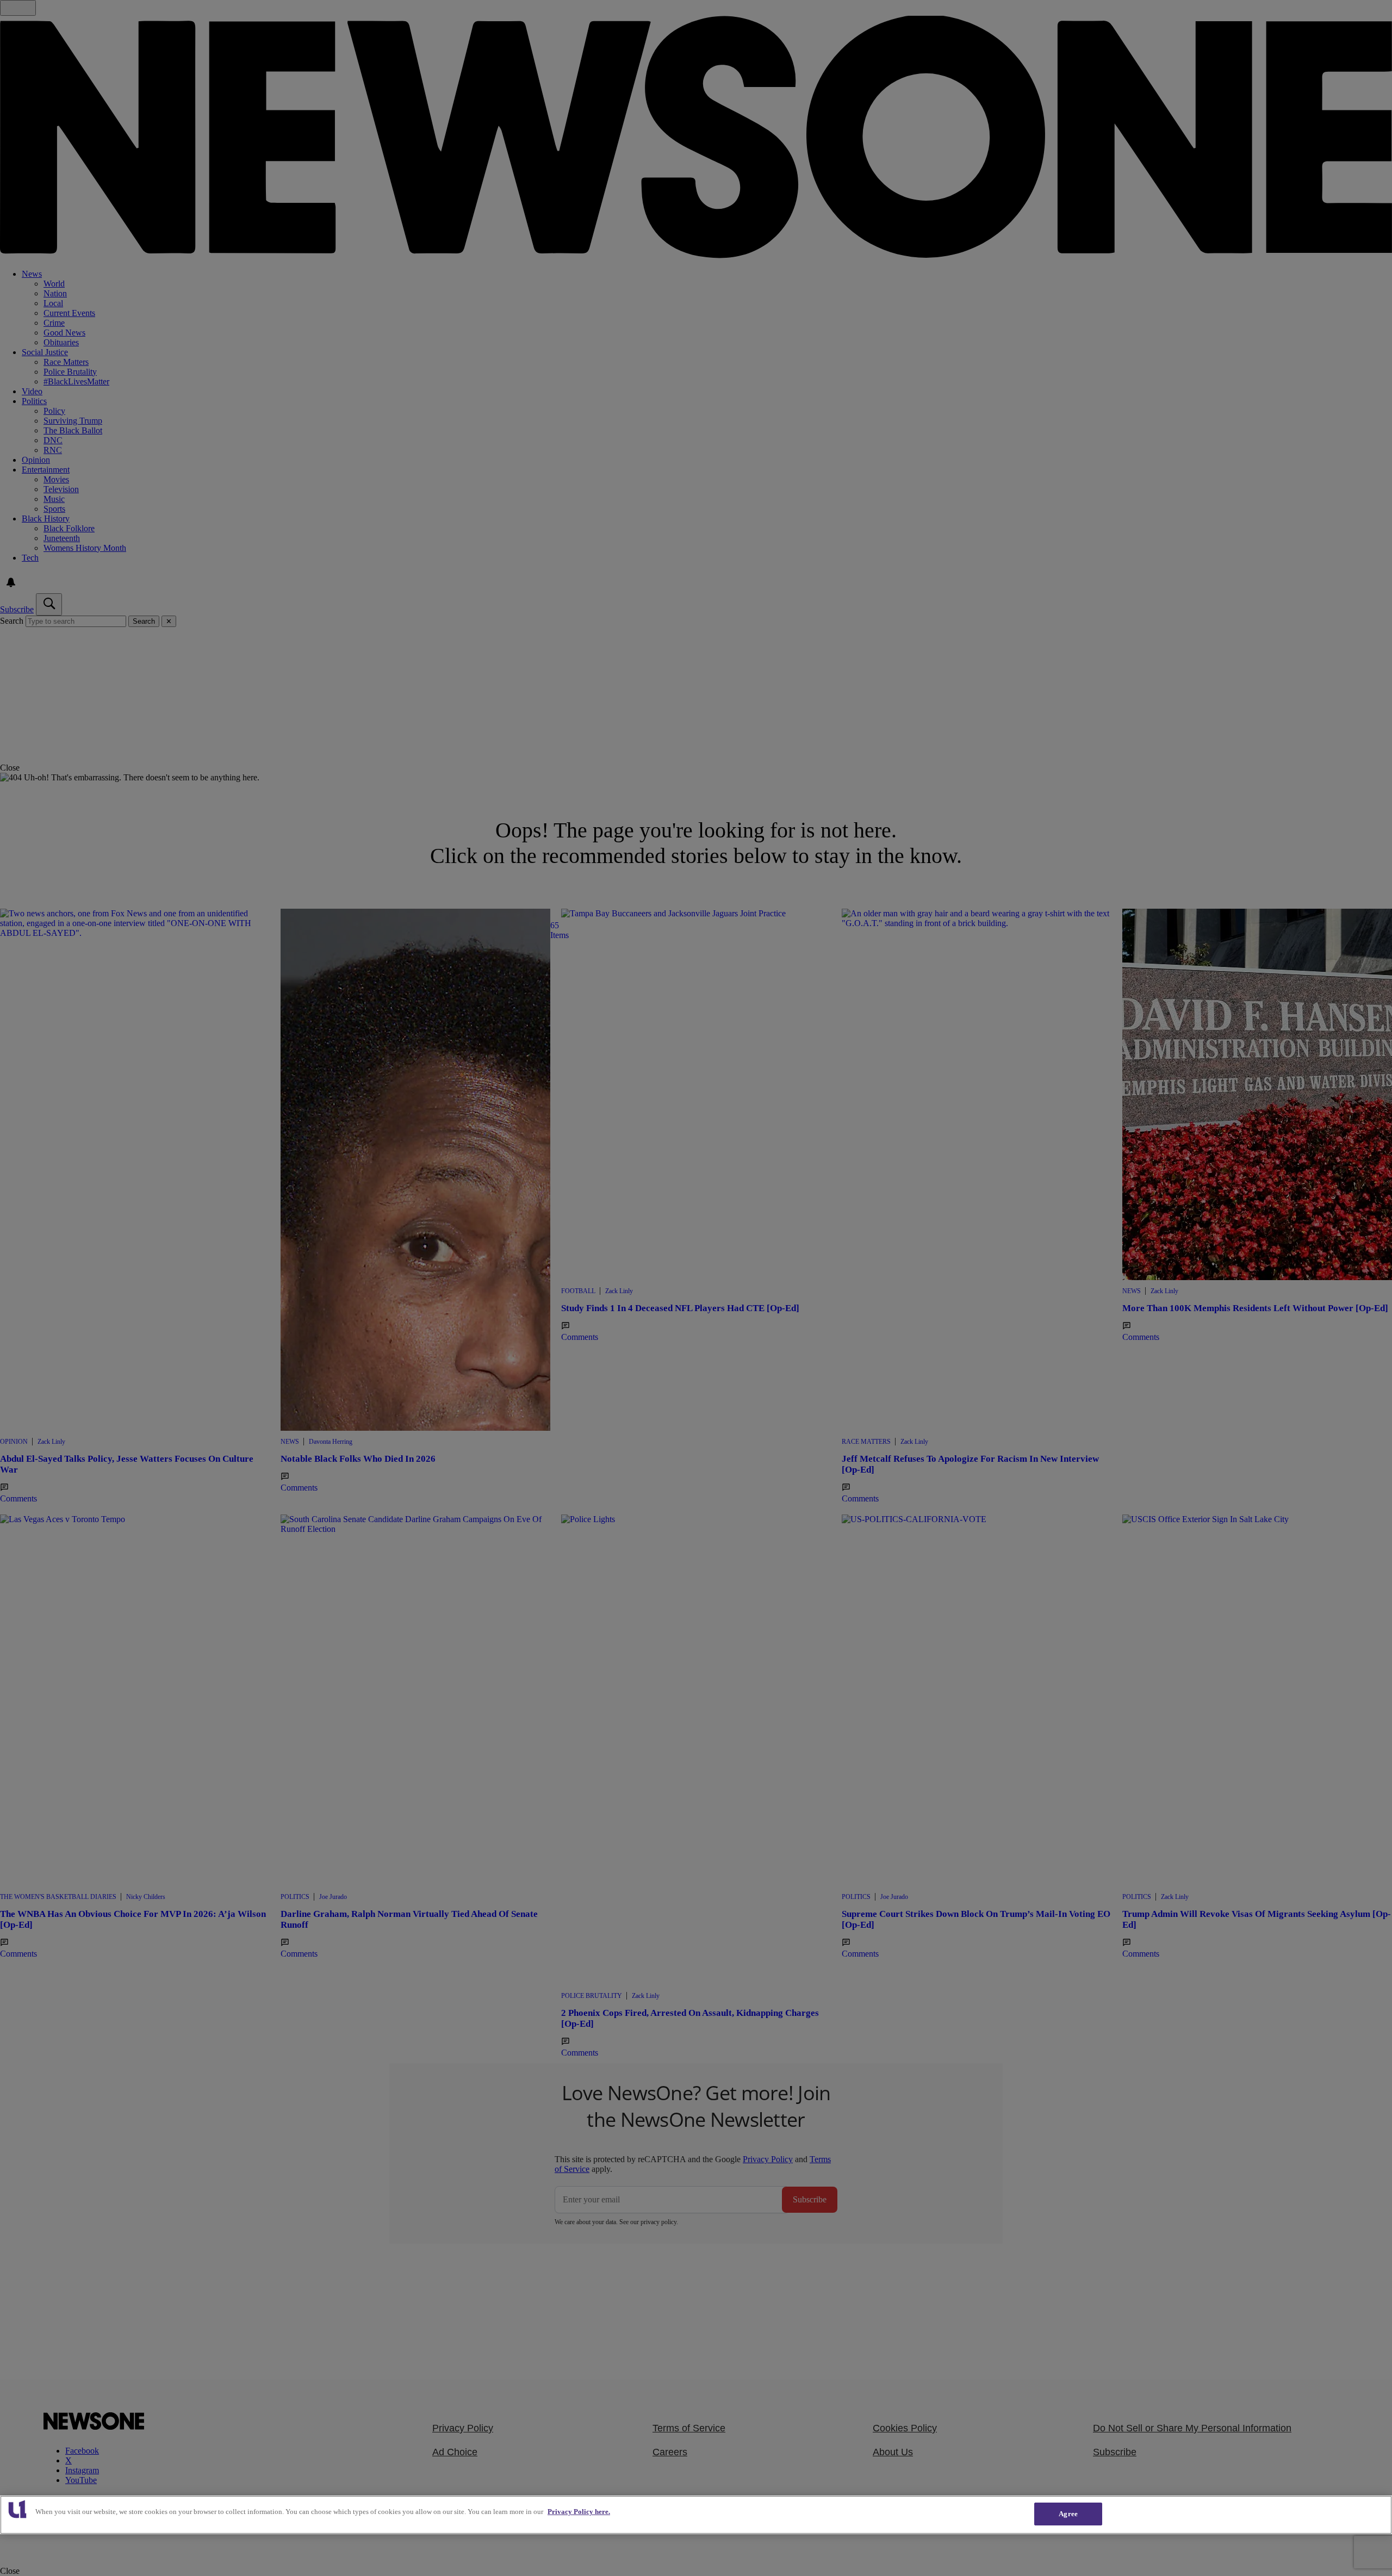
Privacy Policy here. (579, 2512)
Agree (1068, 2514)
